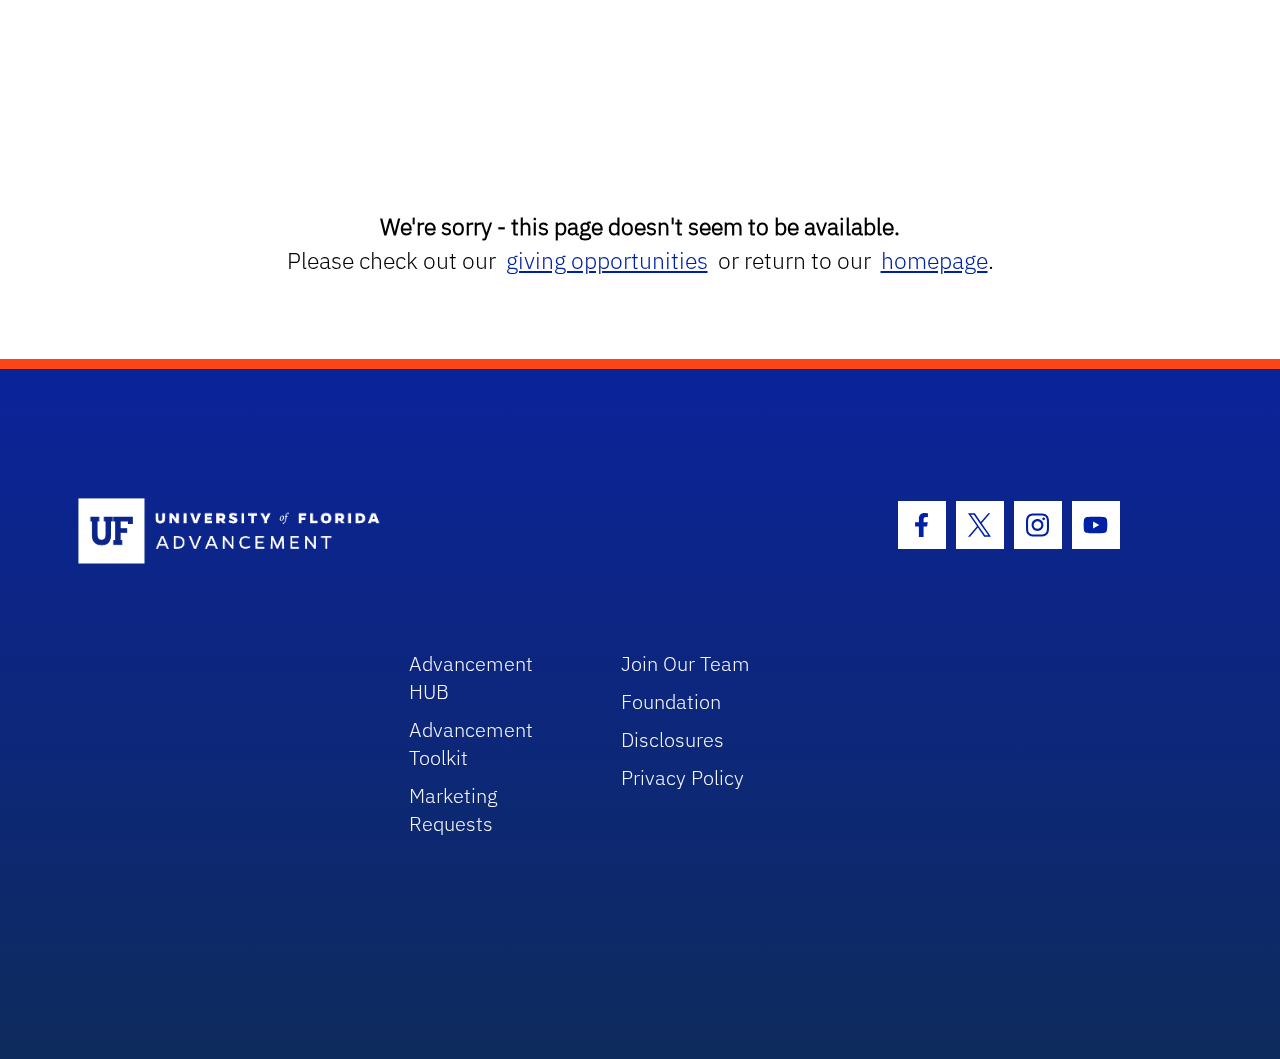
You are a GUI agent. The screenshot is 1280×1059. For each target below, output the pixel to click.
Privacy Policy (682, 777)
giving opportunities (607, 260)
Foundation (671, 701)
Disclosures (672, 739)
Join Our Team (685, 663)
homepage (934, 260)
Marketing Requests (453, 809)
